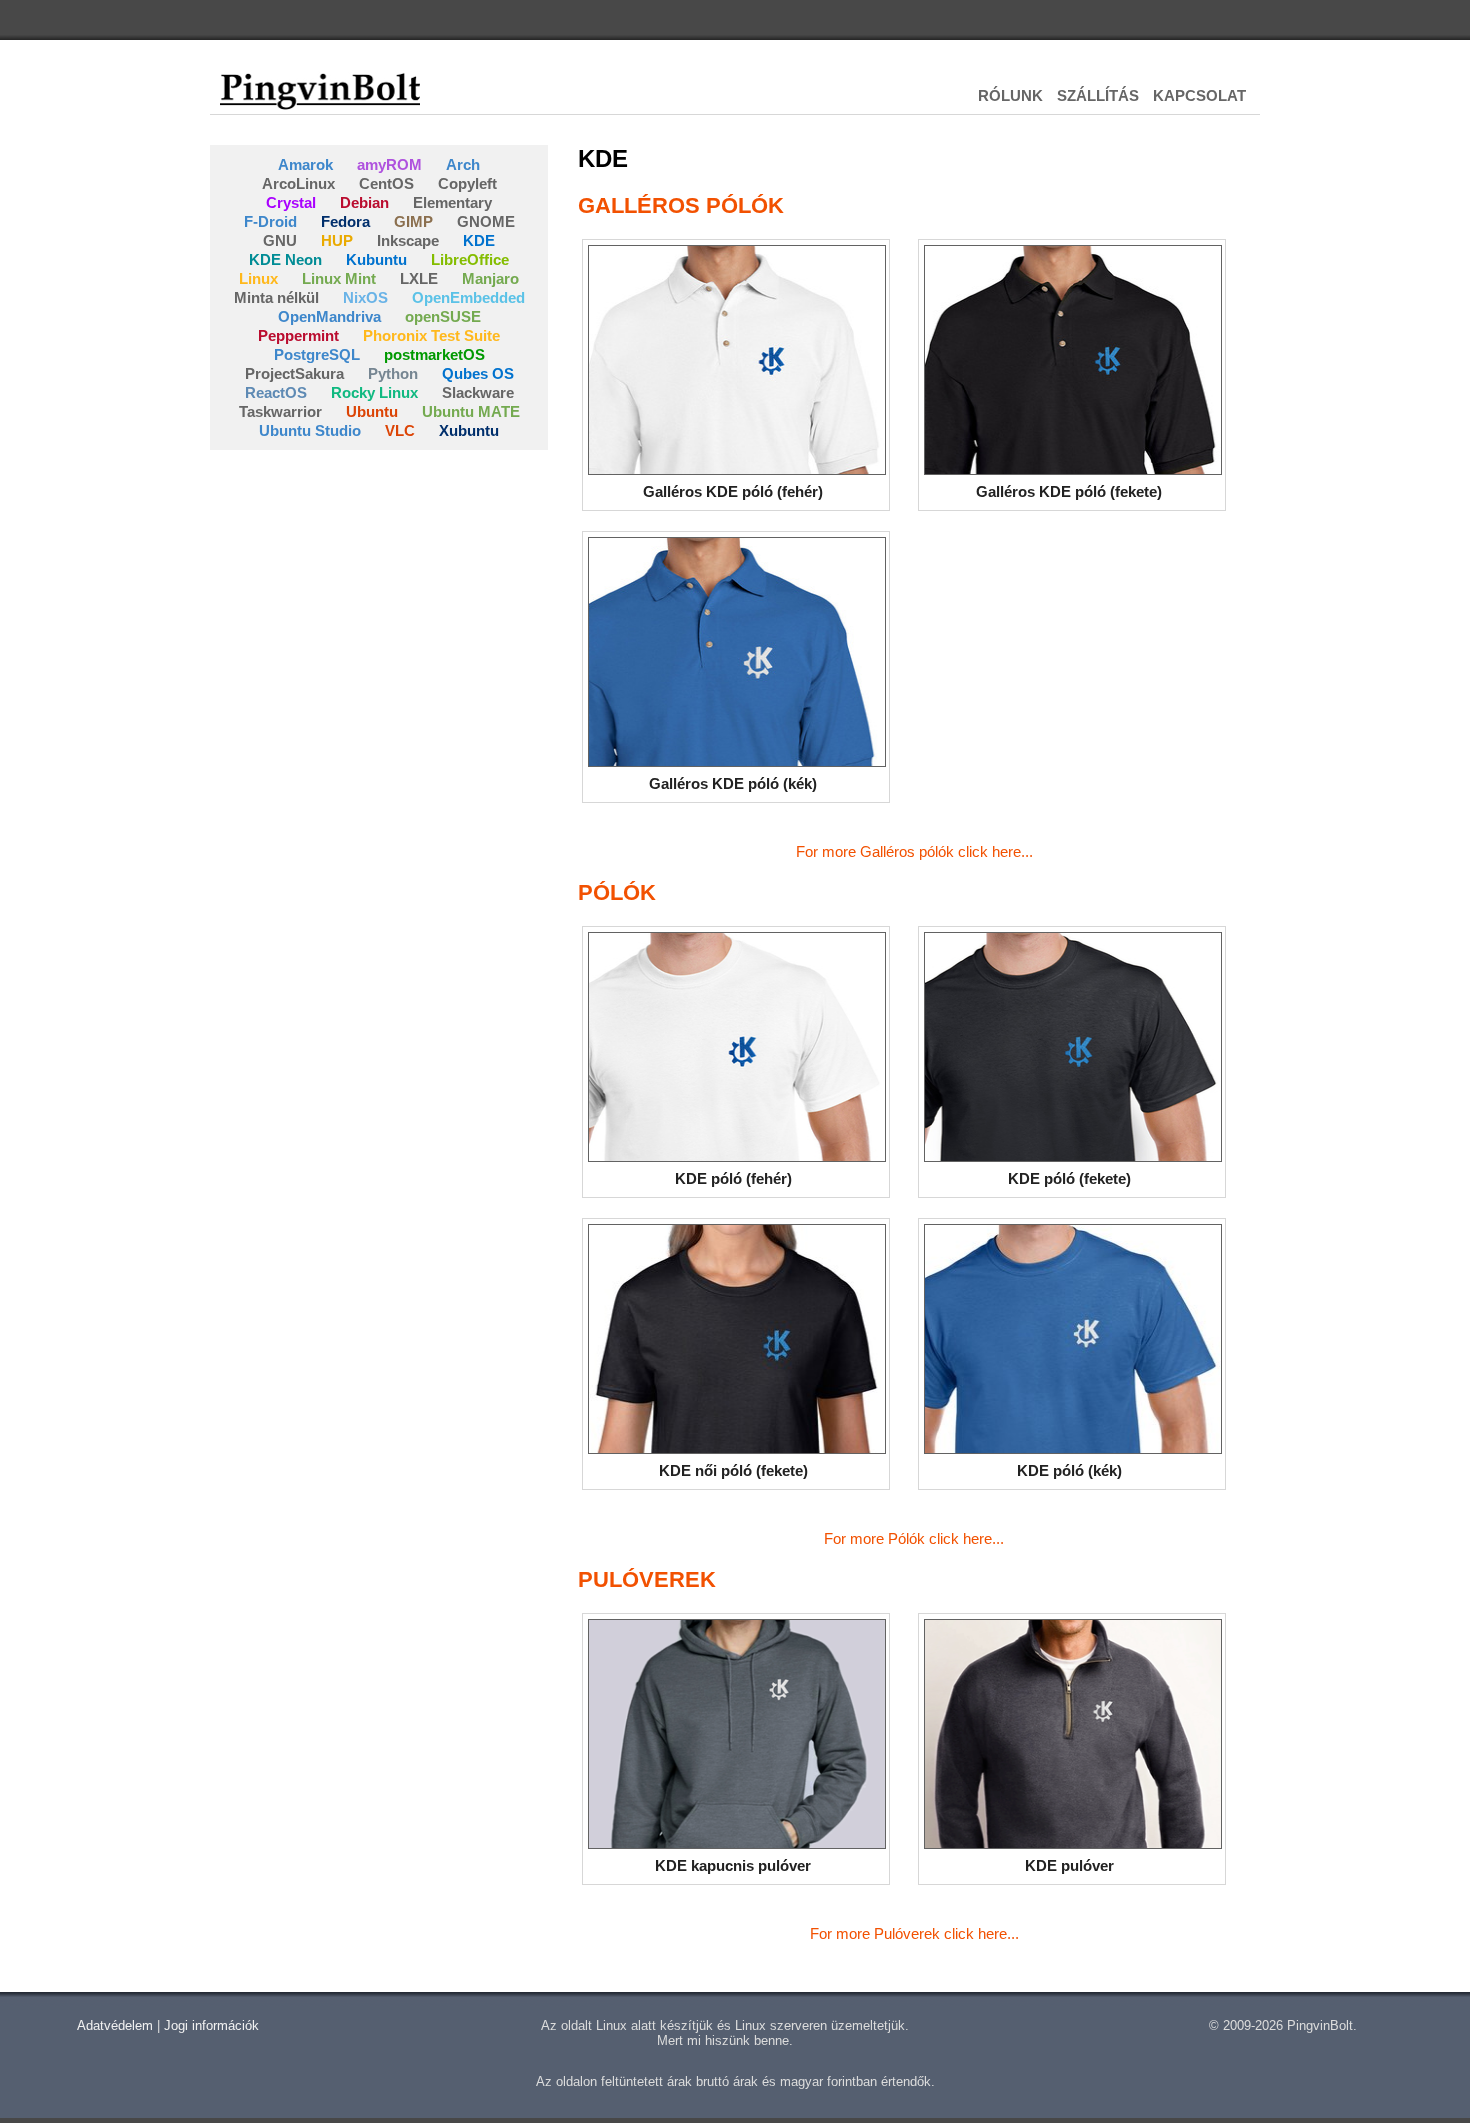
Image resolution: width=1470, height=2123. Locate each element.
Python (393, 373)
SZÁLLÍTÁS (1098, 95)
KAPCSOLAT (1199, 95)
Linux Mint (339, 278)
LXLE (419, 278)
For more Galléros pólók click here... (914, 851)
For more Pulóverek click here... (914, 1933)
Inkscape (408, 240)
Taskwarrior (280, 411)
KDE (479, 240)
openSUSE (443, 316)
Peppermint (298, 335)
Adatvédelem (115, 2025)
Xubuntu (469, 430)
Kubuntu (376, 259)
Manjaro (490, 278)
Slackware (478, 392)
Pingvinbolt (320, 90)
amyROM (389, 164)
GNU (280, 240)
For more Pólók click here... (914, 1538)
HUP (337, 240)
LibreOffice (470, 259)
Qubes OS (478, 373)
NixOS (365, 297)
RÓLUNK (1010, 95)
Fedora (345, 221)
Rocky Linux (374, 392)
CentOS (386, 183)
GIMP (413, 221)
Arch (463, 164)
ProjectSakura (294, 373)
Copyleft (467, 183)
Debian (364, 202)
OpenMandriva (329, 316)
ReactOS (276, 392)
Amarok (305, 164)
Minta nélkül (276, 297)
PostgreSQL (317, 354)
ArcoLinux (298, 183)
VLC (400, 430)
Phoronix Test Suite (431, 335)
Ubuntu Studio (310, 430)
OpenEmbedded (468, 297)
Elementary (452, 202)
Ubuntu (372, 411)
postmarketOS (434, 354)
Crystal (291, 202)
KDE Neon (285, 259)
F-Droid (270, 221)
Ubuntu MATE (471, 411)
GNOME (486, 221)
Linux (258, 278)
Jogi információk (211, 2025)
